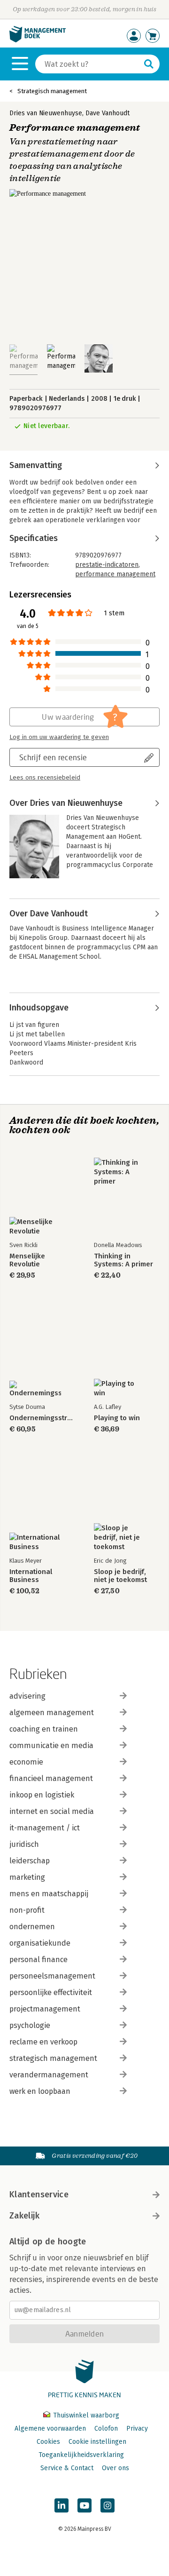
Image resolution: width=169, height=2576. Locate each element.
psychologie (30, 2025)
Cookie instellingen (97, 2442)
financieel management (51, 1778)
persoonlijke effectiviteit (51, 1992)
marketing (27, 1877)
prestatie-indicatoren (107, 565)
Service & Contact (67, 2468)
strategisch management (53, 2058)
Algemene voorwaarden (50, 2429)
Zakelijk (24, 2216)
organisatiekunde (40, 1943)
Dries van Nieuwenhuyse (46, 113)
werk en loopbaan (40, 2091)
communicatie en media (51, 1745)
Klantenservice (39, 2194)
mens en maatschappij (49, 1894)
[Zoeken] (149, 64)
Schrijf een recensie (53, 757)
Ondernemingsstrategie (42, 1418)
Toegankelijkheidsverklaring (81, 2455)
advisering (27, 1696)
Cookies (48, 2442)
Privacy (137, 2429)
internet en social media (52, 1811)
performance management (115, 574)
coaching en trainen (44, 1729)
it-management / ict (45, 1828)
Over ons (115, 2468)
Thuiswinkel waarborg (85, 2415)
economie (26, 1762)
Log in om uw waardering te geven (59, 737)
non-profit (27, 1910)
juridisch (24, 1844)
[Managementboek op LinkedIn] (61, 2505)
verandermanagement (49, 2075)
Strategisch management (52, 91)
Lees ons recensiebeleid (45, 778)
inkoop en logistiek (42, 1795)
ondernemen (32, 1927)
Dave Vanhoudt (108, 113)
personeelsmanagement (52, 1976)
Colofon (106, 2429)
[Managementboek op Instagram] (108, 2505)
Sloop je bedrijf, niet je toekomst (120, 1576)
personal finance (38, 1960)
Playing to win (117, 1418)
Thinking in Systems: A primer (123, 1260)
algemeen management (52, 1713)
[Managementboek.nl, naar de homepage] (38, 40)
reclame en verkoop (43, 2042)
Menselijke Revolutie (27, 1260)
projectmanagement (45, 2009)
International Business (31, 1576)
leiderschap (30, 1861)
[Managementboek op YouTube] (84, 2505)
